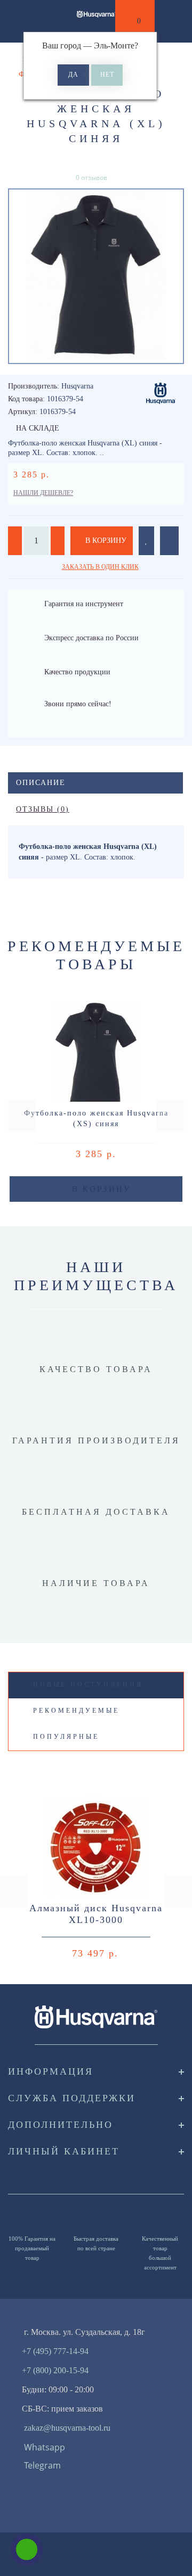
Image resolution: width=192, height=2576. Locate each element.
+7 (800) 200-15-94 (55, 2370)
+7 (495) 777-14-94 (55, 2351)
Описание (41, 783)
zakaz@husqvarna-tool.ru (67, 2428)
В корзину (105, 540)
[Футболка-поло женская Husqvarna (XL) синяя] (96, 276)
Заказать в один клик (100, 567)
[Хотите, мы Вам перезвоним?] (27, 2549)
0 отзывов (91, 177)
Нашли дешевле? (43, 493)
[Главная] (12, 59)
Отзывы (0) (43, 809)
